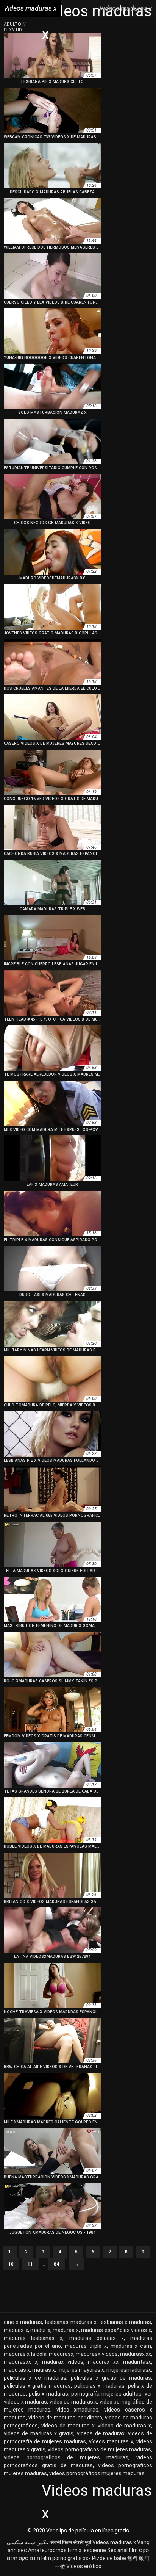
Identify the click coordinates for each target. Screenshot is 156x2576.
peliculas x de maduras (35, 2378)
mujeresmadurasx (129, 2370)
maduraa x (66, 2330)
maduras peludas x (97, 2338)
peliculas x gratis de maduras (111, 2378)
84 (56, 2264)
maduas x (16, 2330)
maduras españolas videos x (116, 2330)
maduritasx (137, 2362)
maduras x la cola (25, 2354)
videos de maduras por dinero (65, 2418)
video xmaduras (77, 2410)
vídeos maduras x (111, 2441)
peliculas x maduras (99, 2386)
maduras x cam (131, 2346)
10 (11, 2264)
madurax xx (103, 2362)
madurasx (61, 2354)
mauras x (44, 2370)
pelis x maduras (48, 2394)
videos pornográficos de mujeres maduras (99, 2449)
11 (30, 2264)
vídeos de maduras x (124, 2426)
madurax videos (63, 2362)
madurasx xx (136, 2354)
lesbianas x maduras (125, 2322)
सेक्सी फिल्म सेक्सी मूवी (71, 2542)
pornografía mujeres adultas (106, 2394)
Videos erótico (84, 2566)
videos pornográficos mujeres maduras (97, 2473)
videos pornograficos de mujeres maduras (66, 2457)
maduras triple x (86, 2346)
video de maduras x (73, 2402)
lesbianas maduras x (71, 2322)
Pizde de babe (109, 2558)
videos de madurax (101, 2433)
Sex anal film (122, 2550)
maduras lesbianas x (33, 2338)
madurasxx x (21, 2362)
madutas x (17, 2370)
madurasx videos (97, 2354)
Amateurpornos (47, 2550)
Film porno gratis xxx (66, 2558)
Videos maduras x (114, 2542)
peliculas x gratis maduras (37, 2386)
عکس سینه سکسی (28, 2542)
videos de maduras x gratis (39, 2433)
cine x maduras (23, 2322)
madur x (40, 2330)
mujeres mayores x (81, 2370)
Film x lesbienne (87, 2550)
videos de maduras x (68, 2426)
